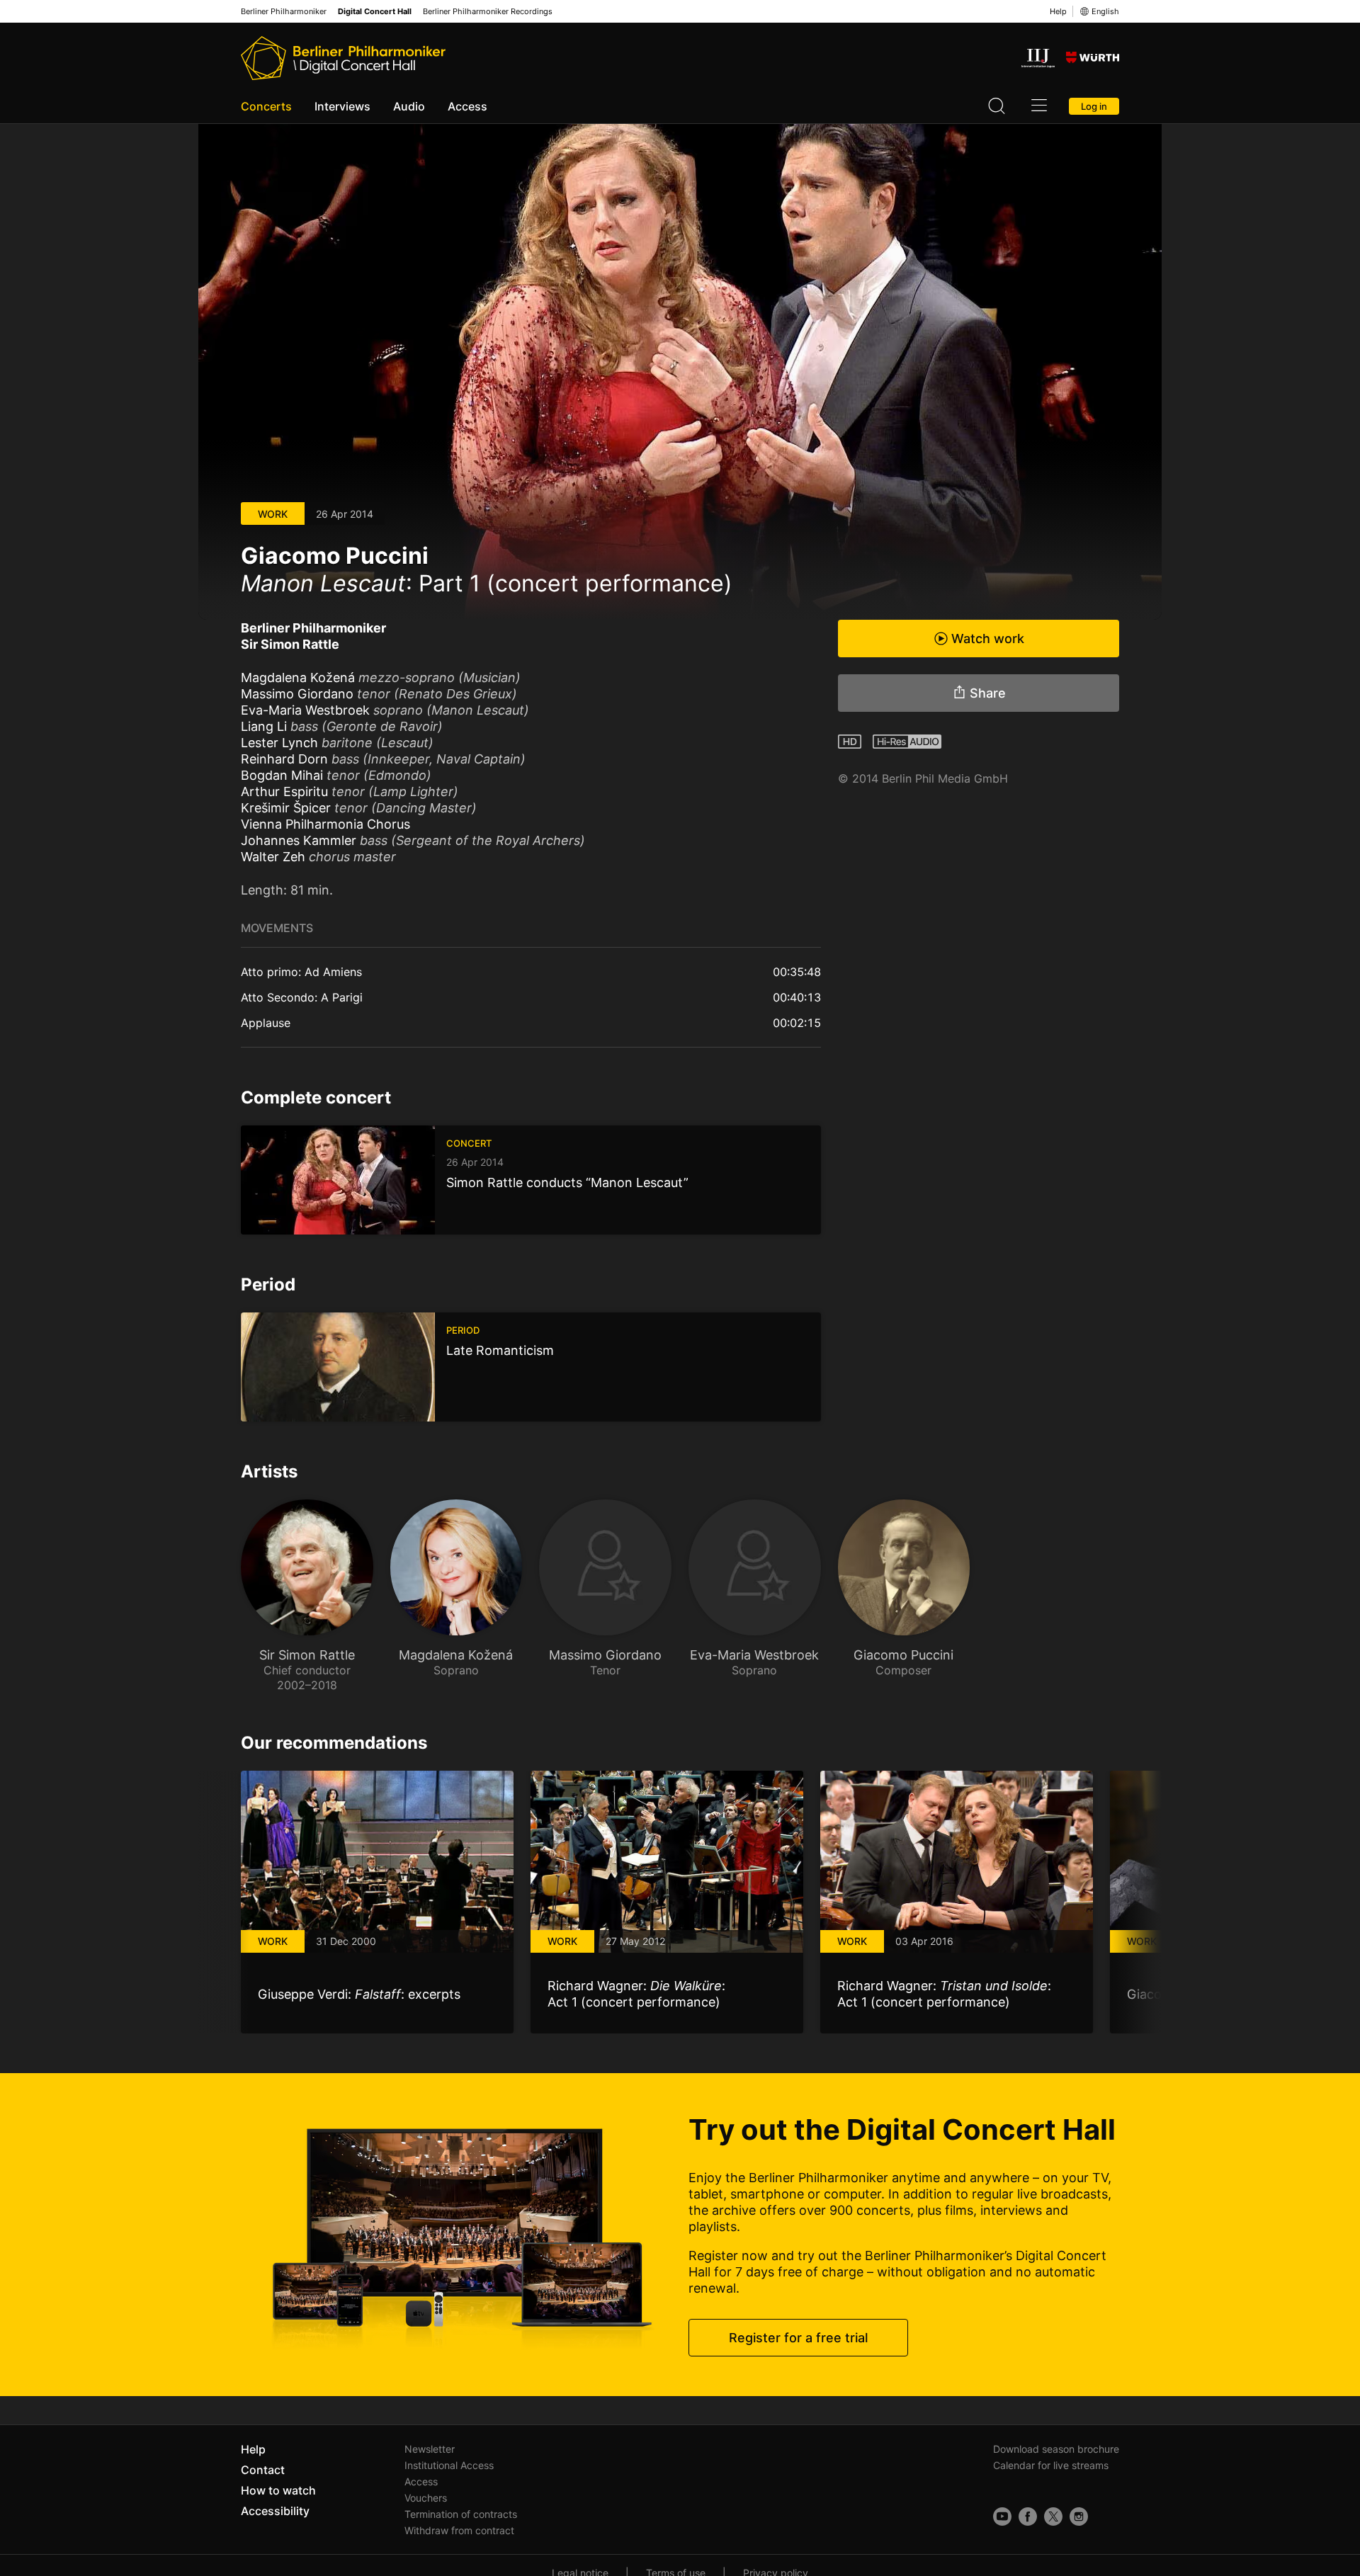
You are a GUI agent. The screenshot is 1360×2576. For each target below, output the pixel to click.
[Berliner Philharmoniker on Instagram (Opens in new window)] (1079, 2517)
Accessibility (275, 2511)
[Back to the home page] (343, 58)
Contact (263, 2470)
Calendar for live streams (1051, 2465)
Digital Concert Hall (375, 12)
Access (467, 106)
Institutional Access (449, 2465)
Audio (409, 106)
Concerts (266, 106)
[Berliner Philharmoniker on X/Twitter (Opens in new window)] (1053, 2517)
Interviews (342, 106)
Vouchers (426, 2498)
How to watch (278, 2490)
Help (1058, 11)
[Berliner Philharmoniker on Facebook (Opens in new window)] (1028, 2517)
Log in (1094, 106)
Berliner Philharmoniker (284, 12)
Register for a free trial (798, 2338)
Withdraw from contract (459, 2530)
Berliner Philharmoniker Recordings (488, 12)
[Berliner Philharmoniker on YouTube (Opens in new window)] (1002, 2517)
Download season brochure (1056, 2449)
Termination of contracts (461, 2514)
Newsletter (430, 2449)
